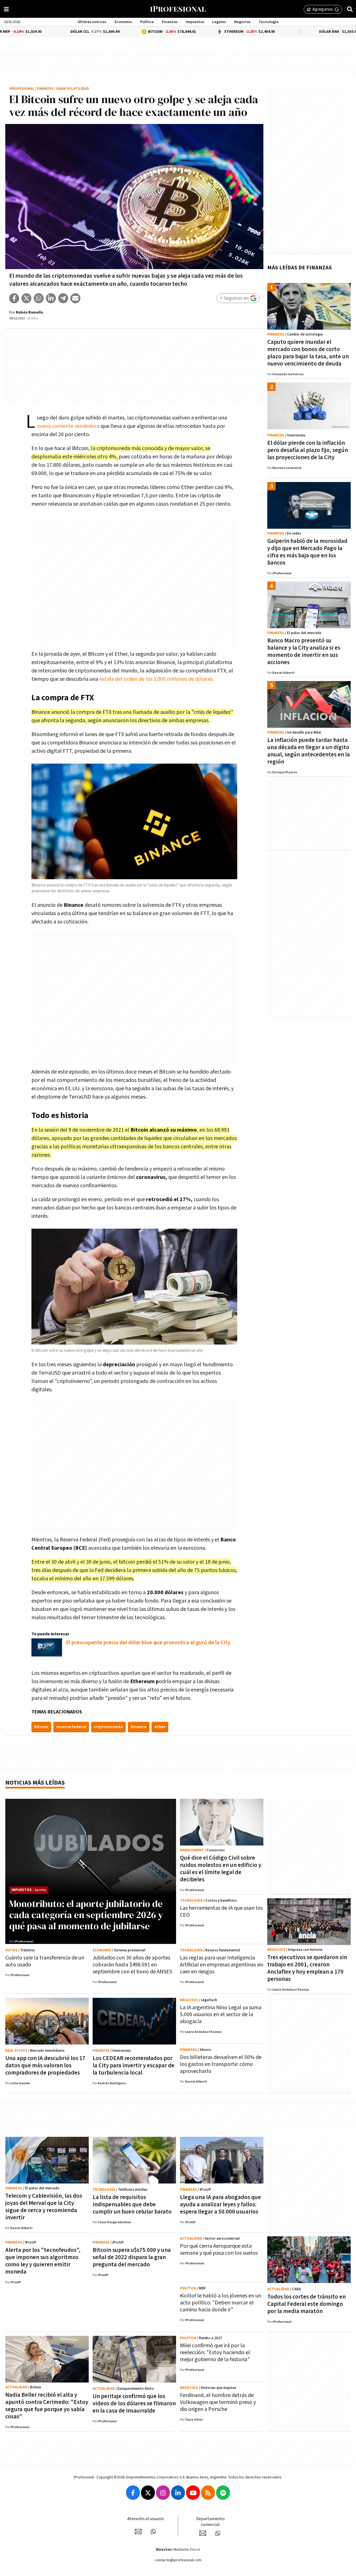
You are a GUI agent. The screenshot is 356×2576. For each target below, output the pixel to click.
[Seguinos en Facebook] (133, 2493)
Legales (219, 22)
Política (147, 22)
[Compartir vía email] (75, 298)
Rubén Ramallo (30, 312)
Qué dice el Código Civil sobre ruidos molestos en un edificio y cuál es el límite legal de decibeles (221, 1869)
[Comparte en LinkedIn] (51, 298)
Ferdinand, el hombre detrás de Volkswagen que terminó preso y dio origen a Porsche (218, 2402)
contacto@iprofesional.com (178, 2560)
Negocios (242, 22)
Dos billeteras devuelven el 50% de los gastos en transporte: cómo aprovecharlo (221, 2064)
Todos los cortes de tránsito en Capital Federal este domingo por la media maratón (306, 2304)
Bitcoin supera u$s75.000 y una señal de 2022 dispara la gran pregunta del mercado (132, 2257)
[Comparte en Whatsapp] (39, 298)
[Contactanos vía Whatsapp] (153, 2532)
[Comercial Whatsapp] (218, 2533)
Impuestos (195, 22)
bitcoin (41, 1727)
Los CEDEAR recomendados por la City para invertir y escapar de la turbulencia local (133, 2065)
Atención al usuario (146, 2519)
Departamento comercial (210, 2522)
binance (139, 1727)
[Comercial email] (203, 2533)
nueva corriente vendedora (68, 426)
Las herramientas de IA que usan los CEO (221, 1911)
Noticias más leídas (35, 1783)
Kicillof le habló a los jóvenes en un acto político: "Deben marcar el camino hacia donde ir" (221, 2303)
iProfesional (22, 89)
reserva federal (71, 1727)
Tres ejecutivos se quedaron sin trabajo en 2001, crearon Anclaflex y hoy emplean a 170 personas (307, 1968)
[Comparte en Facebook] (14, 298)
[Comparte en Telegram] (63, 298)
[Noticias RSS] (208, 2493)
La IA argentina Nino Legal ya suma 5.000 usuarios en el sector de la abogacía (221, 2014)
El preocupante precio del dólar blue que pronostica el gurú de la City (148, 1643)
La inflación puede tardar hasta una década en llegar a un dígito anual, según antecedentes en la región (309, 751)
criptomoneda (108, 1727)
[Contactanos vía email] (138, 2532)
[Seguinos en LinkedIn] (178, 2493)
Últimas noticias (92, 22)
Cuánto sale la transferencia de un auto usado (45, 1961)
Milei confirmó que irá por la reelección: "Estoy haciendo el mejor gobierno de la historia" (215, 2353)
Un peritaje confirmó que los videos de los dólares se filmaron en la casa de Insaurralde (134, 2404)
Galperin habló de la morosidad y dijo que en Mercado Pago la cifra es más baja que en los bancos (307, 552)
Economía (123, 22)
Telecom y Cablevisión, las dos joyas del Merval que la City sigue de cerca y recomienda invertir (44, 2207)
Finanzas (170, 22)
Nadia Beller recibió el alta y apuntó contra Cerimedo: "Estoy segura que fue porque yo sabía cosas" (47, 2406)
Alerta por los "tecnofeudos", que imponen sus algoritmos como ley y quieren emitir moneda (43, 2261)
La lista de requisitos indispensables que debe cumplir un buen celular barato (132, 2204)
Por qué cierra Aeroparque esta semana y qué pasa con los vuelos (219, 2250)
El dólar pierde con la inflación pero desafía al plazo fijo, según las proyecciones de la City (308, 450)
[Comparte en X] (26, 298)
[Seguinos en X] (148, 2493)
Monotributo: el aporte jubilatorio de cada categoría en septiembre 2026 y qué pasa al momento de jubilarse (86, 1915)
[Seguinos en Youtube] (193, 2493)
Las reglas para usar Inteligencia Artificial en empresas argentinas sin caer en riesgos (222, 1965)
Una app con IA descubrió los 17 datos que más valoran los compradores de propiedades (45, 2065)
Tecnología (269, 22)
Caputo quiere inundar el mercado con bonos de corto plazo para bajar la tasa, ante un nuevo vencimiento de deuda (308, 353)
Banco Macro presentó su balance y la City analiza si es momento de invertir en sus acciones (304, 651)
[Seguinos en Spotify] (223, 2493)
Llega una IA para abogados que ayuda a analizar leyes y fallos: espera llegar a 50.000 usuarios (220, 2204)
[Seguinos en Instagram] (163, 2493)
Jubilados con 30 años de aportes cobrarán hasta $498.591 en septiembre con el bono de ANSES (132, 1965)
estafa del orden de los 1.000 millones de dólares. (156, 679)
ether (160, 1727)
